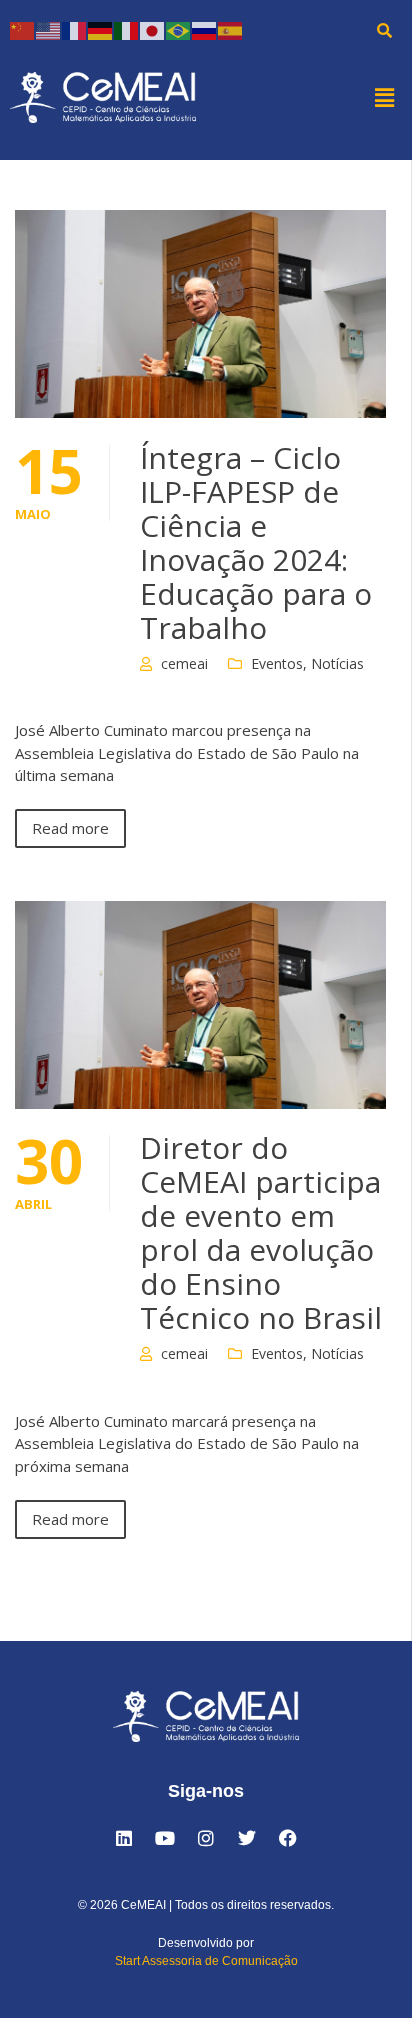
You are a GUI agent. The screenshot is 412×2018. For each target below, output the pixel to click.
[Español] (231, 29)
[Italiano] (127, 29)
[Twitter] (247, 1838)
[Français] (75, 29)
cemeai (184, 663)
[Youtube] (165, 1838)
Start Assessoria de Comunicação (206, 1961)
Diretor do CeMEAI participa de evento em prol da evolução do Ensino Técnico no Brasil (261, 1232)
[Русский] (205, 29)
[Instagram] (206, 1838)
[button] (385, 97)
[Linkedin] (124, 1838)
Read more (70, 828)
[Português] (179, 29)
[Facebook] (288, 1838)
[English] (49, 29)
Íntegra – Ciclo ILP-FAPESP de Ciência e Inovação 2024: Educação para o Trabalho (256, 542)
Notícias (337, 663)
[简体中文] (23, 29)
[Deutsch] (101, 29)
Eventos (277, 663)
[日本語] (153, 29)
